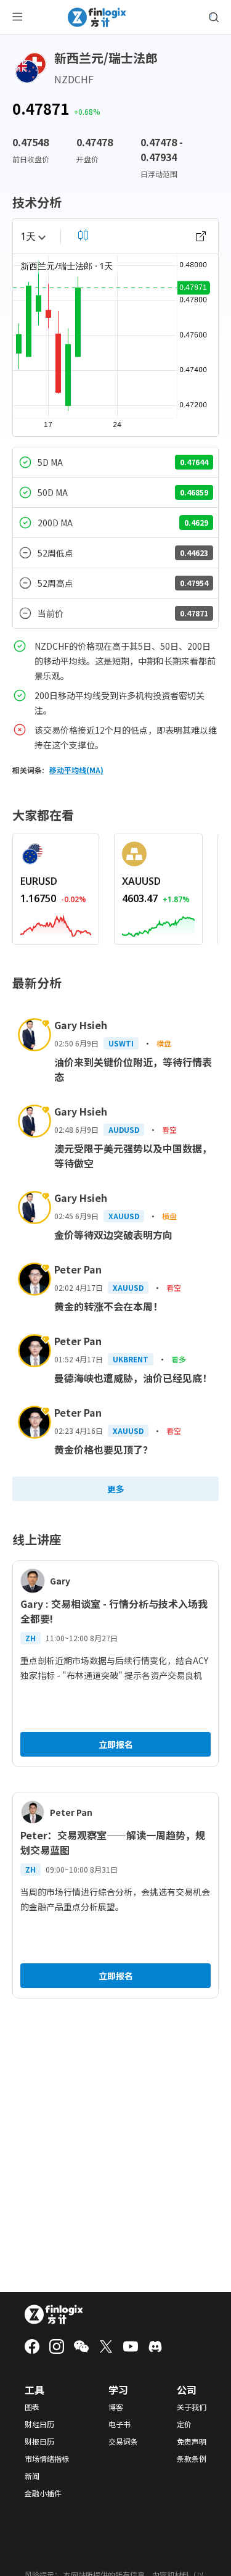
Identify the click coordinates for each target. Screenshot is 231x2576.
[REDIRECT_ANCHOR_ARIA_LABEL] (56, 924)
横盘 (164, 1043)
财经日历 (39, 2424)
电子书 (120, 2424)
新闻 (32, 2476)
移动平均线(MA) (76, 770)
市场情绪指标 (47, 2459)
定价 (184, 2424)
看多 (179, 1359)
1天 (28, 236)
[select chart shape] (83, 235)
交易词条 (123, 2441)
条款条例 (192, 2459)
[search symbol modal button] (214, 17)
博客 (116, 2407)
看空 (169, 1129)
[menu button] (17, 17)
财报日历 (39, 2441)
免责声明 (192, 2441)
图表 (32, 2407)
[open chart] (201, 236)
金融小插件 (43, 2493)
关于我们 (192, 2407)
